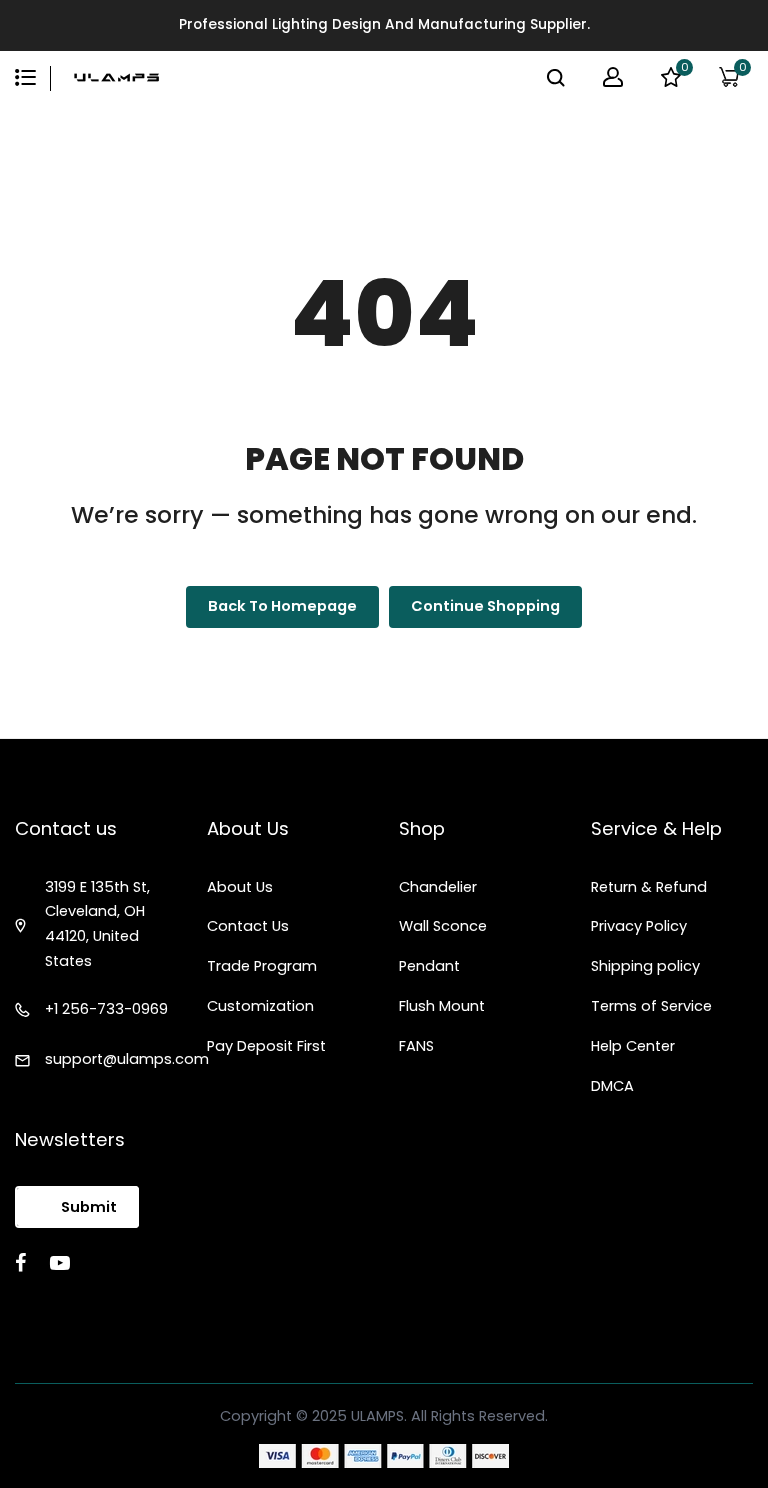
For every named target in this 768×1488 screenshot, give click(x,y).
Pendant (429, 966)
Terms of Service (651, 1006)
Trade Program (262, 966)
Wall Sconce (443, 926)
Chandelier (438, 887)
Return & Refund (649, 887)
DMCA (612, 1086)
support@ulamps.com (127, 1059)
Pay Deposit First (266, 1046)
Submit (89, 1207)
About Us (240, 887)
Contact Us (248, 926)
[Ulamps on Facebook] (20, 1263)
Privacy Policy (639, 926)
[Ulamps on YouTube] (60, 1263)
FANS (416, 1046)
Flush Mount (442, 1006)
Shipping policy (645, 966)
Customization (260, 1006)
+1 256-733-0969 (106, 1009)
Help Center (633, 1046)
